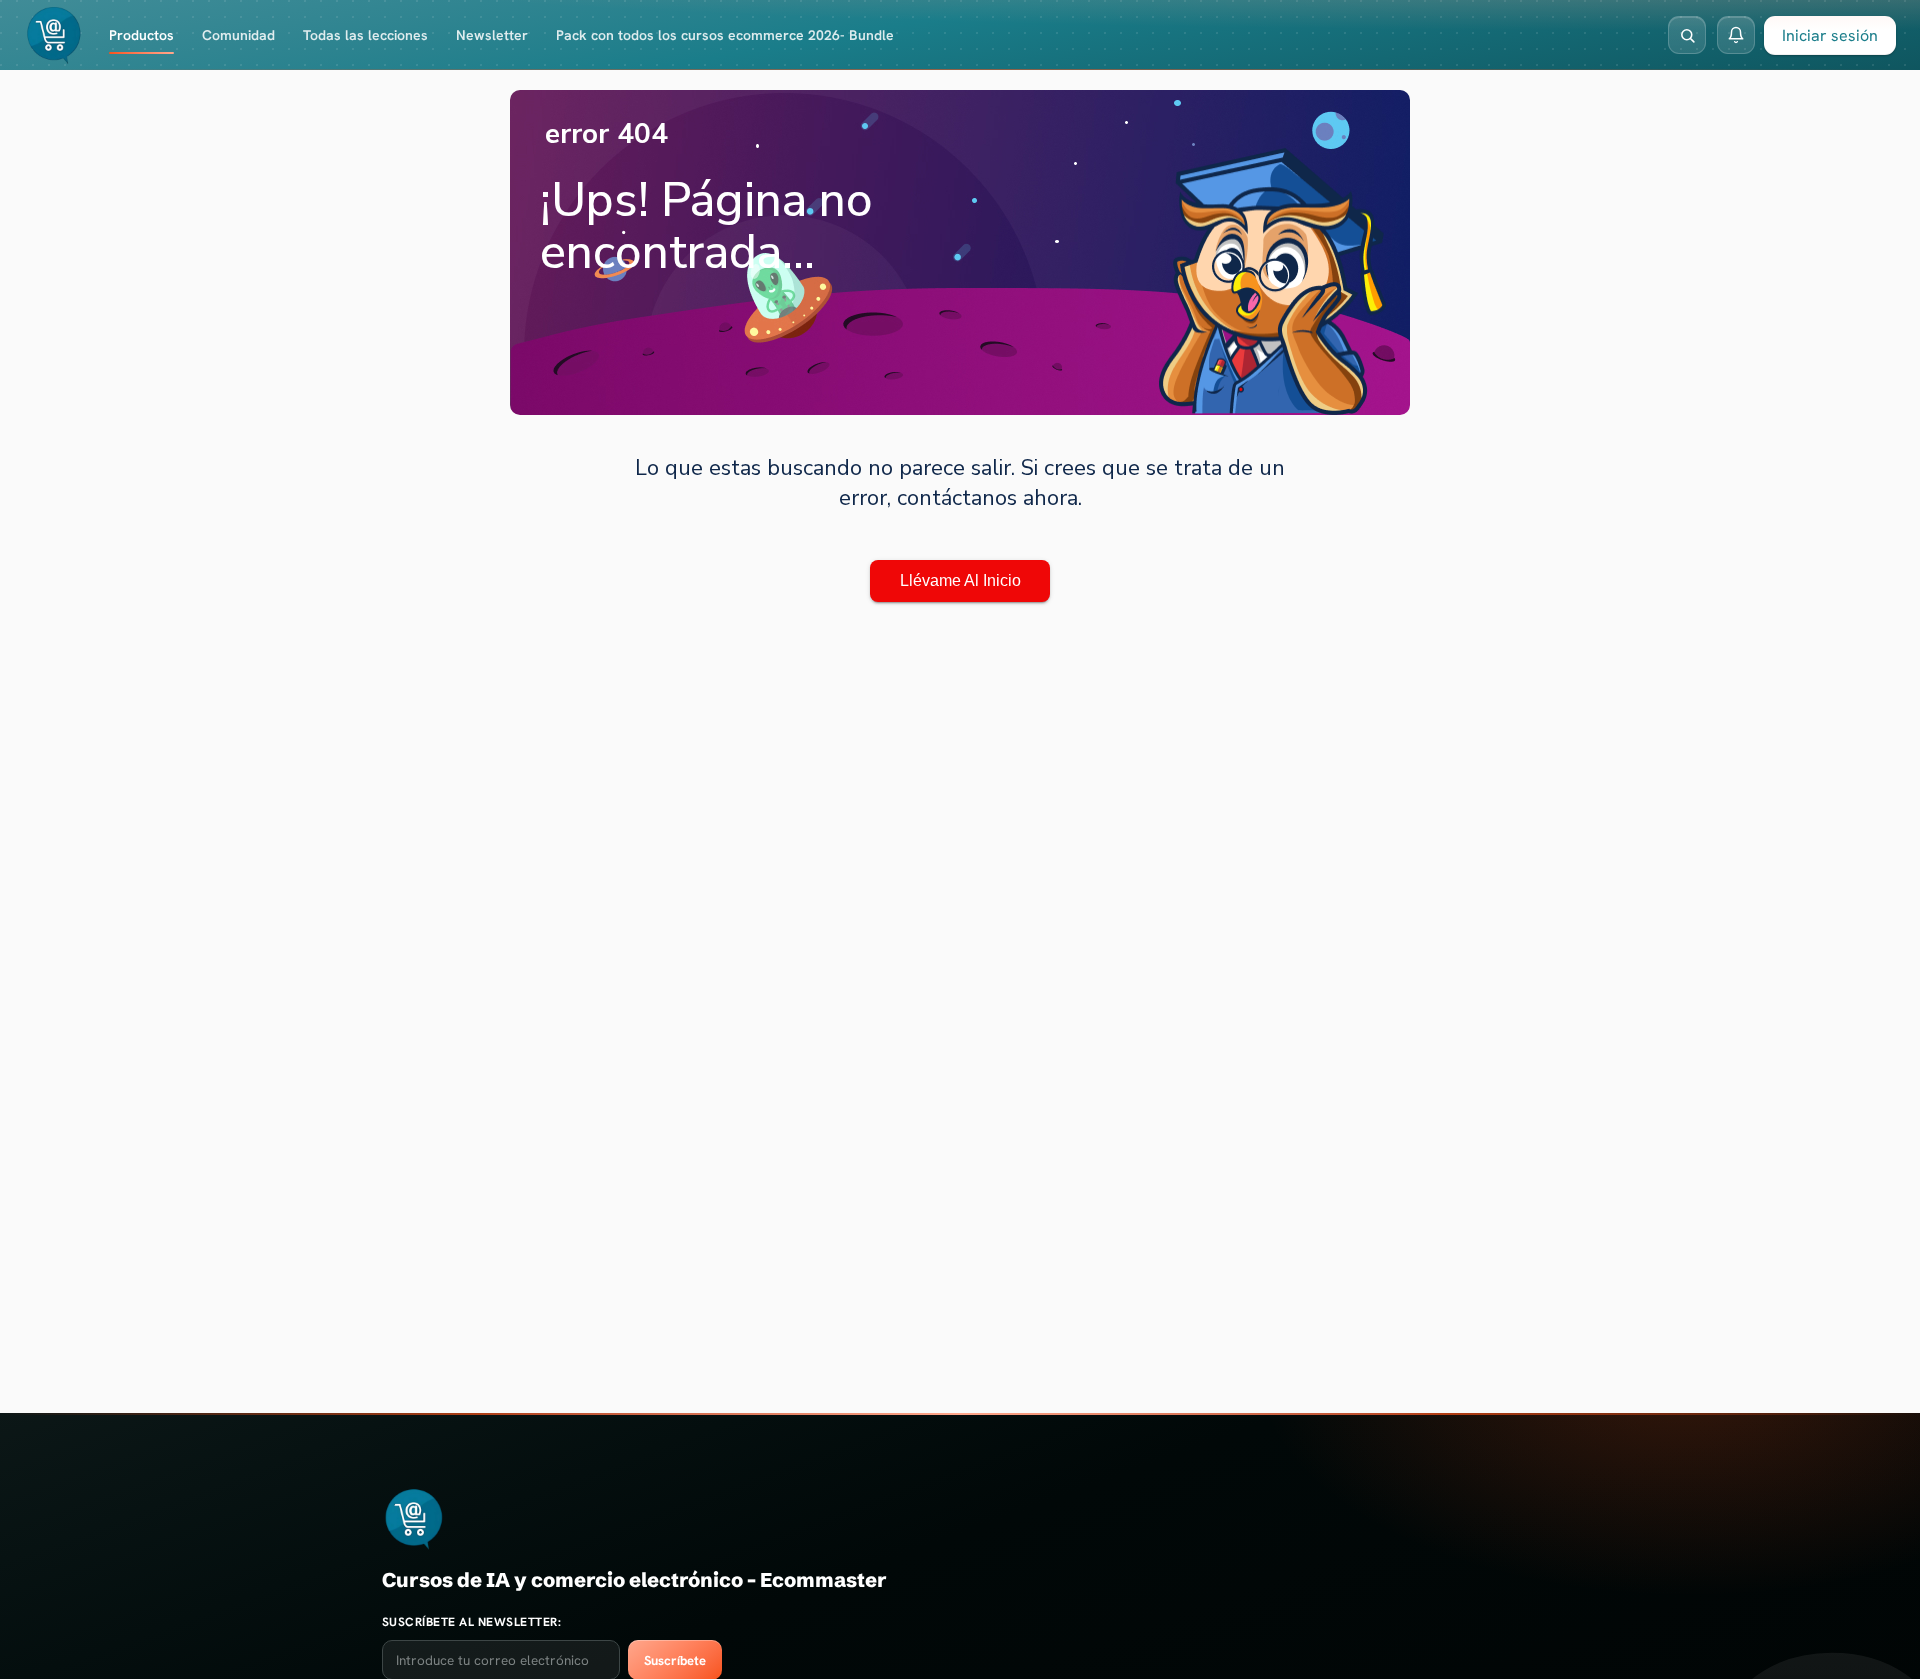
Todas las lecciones (365, 35)
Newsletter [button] (492, 35)
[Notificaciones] (1736, 35)
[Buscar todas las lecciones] (1687, 35)
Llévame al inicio (960, 580)
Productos (141, 35)
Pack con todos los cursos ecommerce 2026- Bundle (725, 35)
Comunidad (238, 35)
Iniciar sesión (1830, 35)
